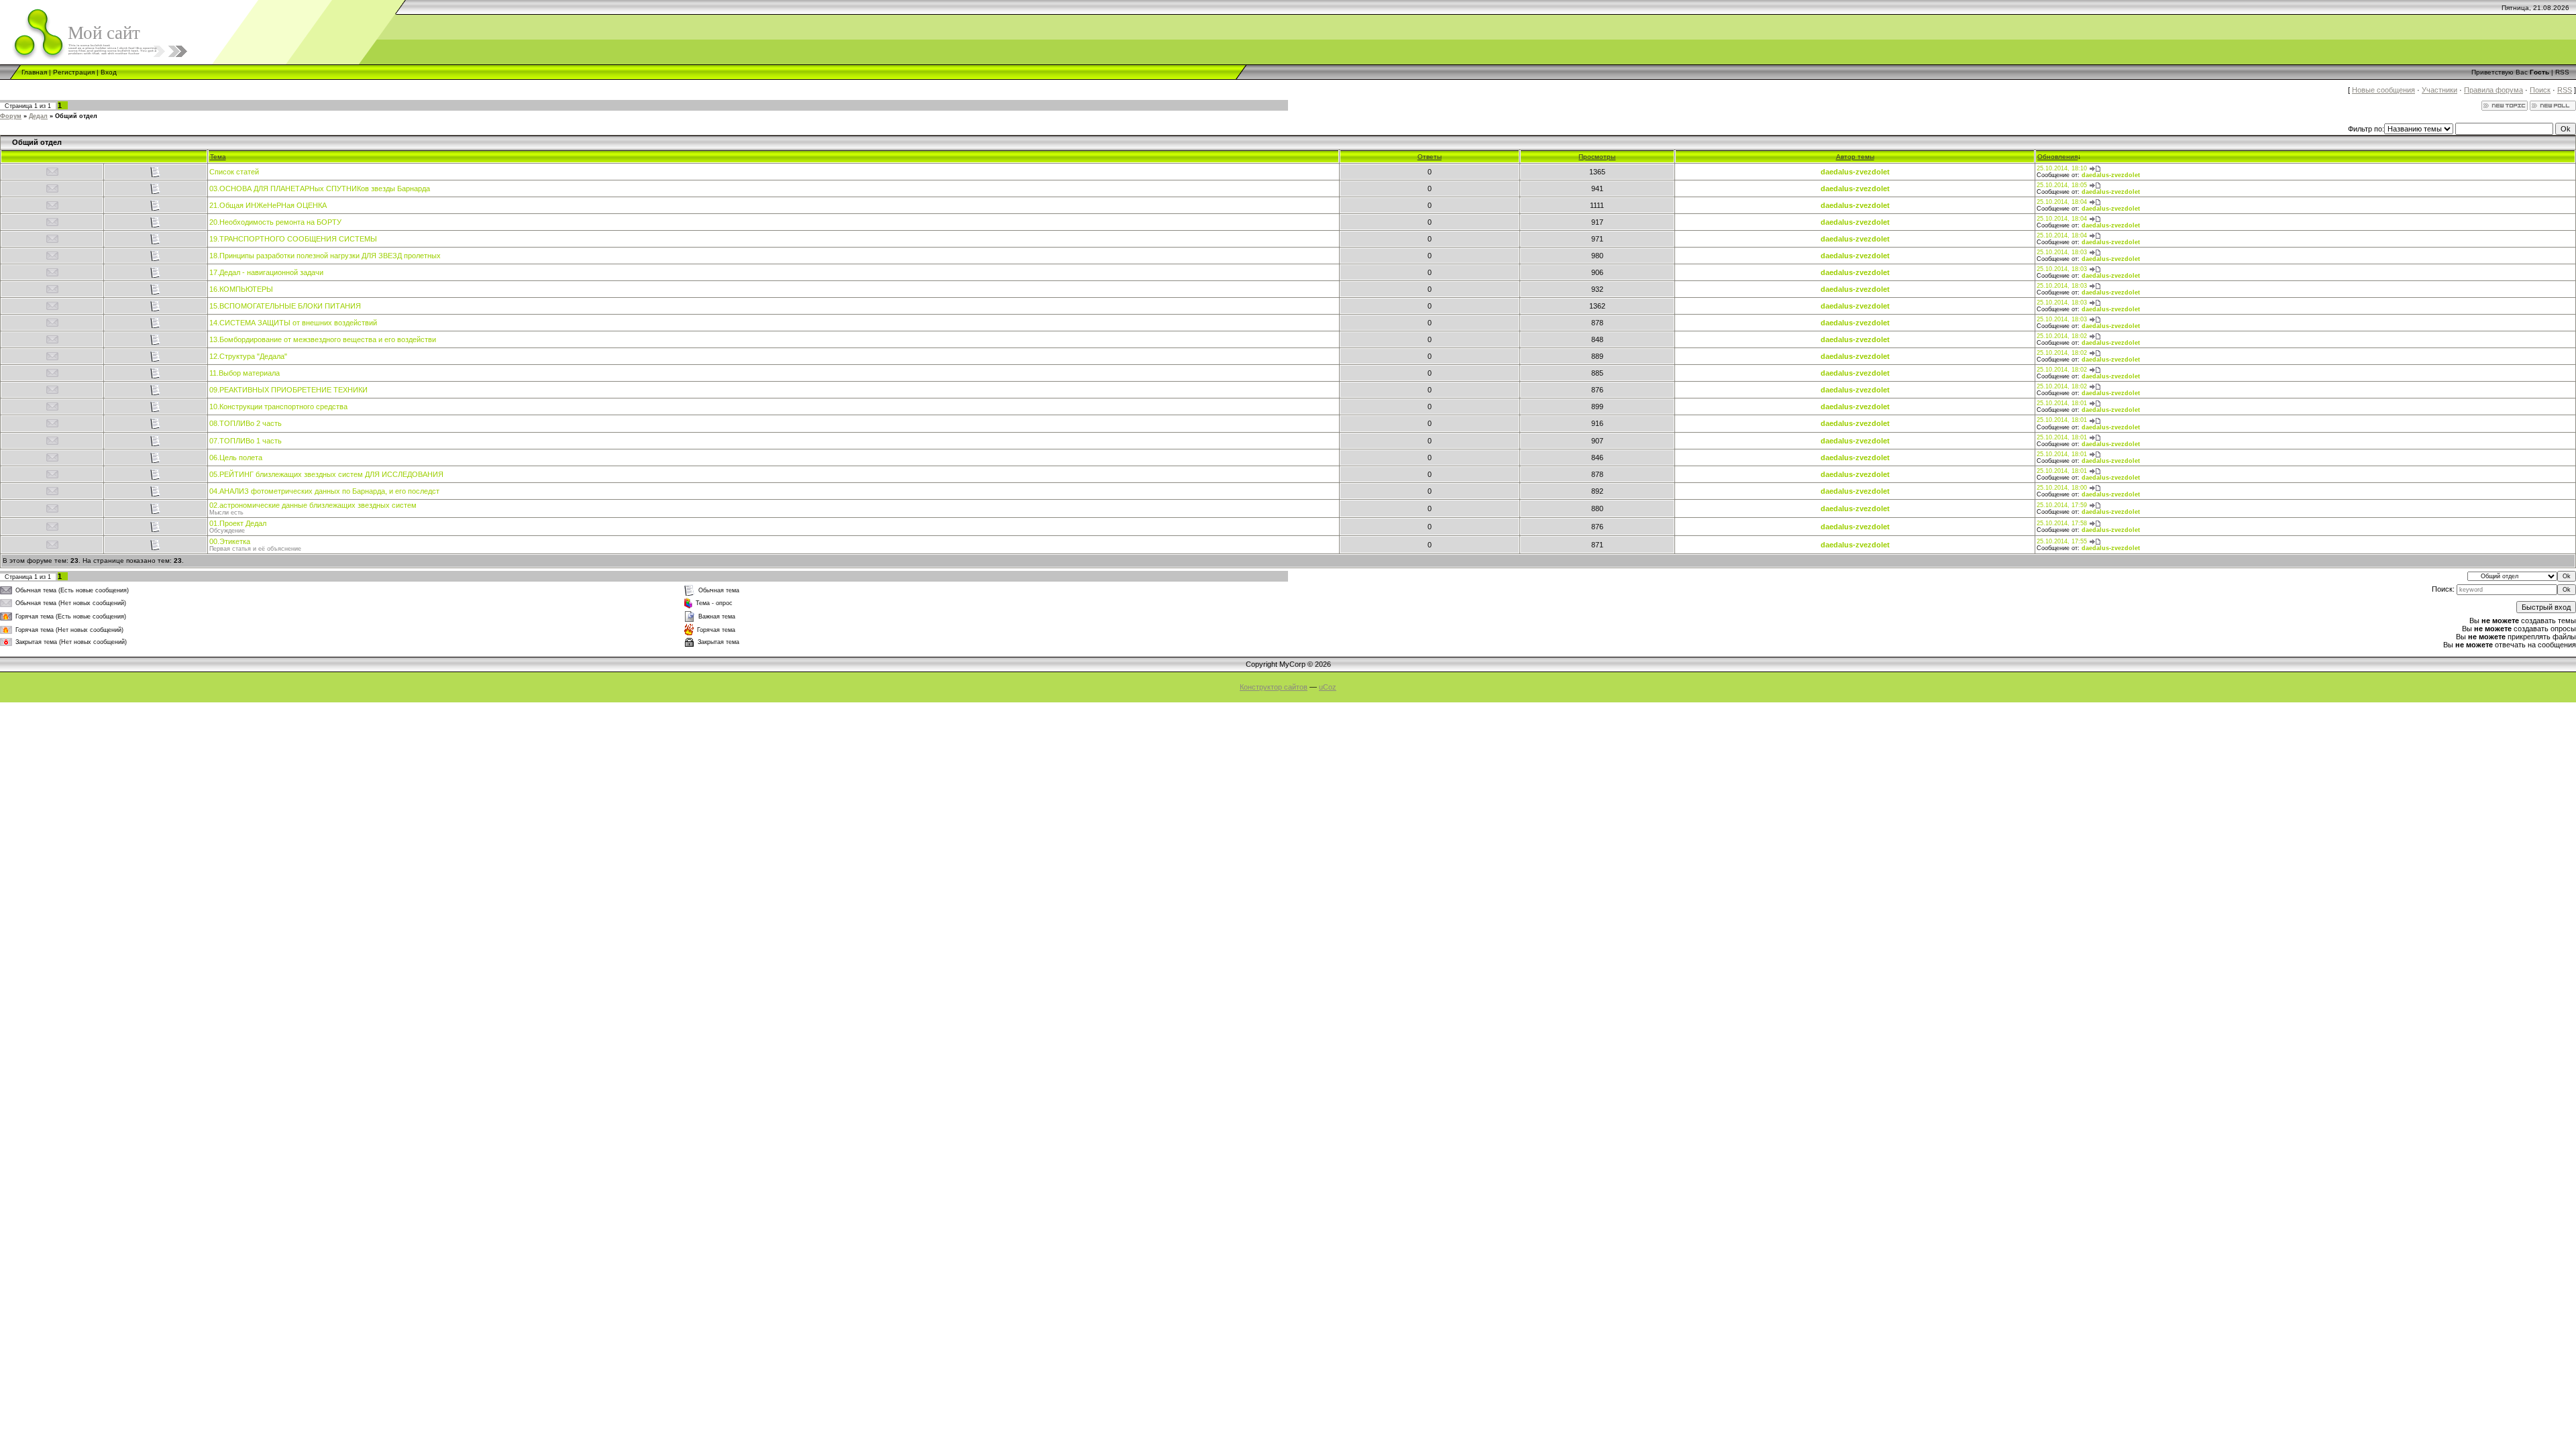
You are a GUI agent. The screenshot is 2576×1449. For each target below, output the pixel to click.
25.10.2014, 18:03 (2062, 252)
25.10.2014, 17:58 (2062, 523)
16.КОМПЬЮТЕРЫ (241, 289)
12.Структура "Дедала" (248, 356)
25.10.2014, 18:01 (2062, 403)
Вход (109, 72)
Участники (2439, 90)
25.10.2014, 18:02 (2062, 336)
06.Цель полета (236, 458)
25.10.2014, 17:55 (2062, 541)
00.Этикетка (230, 541)
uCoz (1328, 687)
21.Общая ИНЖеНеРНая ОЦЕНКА (268, 205)
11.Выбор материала (245, 373)
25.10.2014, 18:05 (2062, 185)
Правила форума (2493, 90)
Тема (218, 157)
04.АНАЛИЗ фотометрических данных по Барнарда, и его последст (324, 491)
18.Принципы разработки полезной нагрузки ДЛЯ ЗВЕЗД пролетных (325, 256)
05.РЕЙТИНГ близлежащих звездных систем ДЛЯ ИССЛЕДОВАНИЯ (326, 474)
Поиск (2540, 90)
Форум (11, 116)
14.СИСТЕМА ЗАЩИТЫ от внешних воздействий (293, 323)
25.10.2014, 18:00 (2062, 488)
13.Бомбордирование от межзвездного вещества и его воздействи (323, 339)
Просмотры (1597, 157)
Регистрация (74, 72)
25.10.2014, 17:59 (2062, 505)
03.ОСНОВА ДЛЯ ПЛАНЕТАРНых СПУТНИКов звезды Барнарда (320, 189)
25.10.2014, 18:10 (2062, 168)
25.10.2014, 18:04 (2062, 202)
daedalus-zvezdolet (1855, 172)
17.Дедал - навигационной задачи (266, 272)
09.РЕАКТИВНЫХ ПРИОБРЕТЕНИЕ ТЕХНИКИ (288, 390)
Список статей (234, 172)
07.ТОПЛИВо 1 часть (246, 441)
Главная (34, 72)
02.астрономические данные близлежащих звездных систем (313, 505)
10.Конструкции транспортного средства (278, 407)
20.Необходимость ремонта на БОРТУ (275, 222)
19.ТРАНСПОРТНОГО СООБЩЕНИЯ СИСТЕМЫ (293, 239)
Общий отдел (76, 116)
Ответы (1430, 157)
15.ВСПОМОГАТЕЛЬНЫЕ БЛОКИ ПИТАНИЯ (285, 306)
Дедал (38, 116)
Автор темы (1855, 157)
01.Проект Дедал (238, 523)
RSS (2562, 72)
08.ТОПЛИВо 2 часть (246, 423)
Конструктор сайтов (1274, 687)
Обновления (2057, 157)
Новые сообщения (2383, 90)
